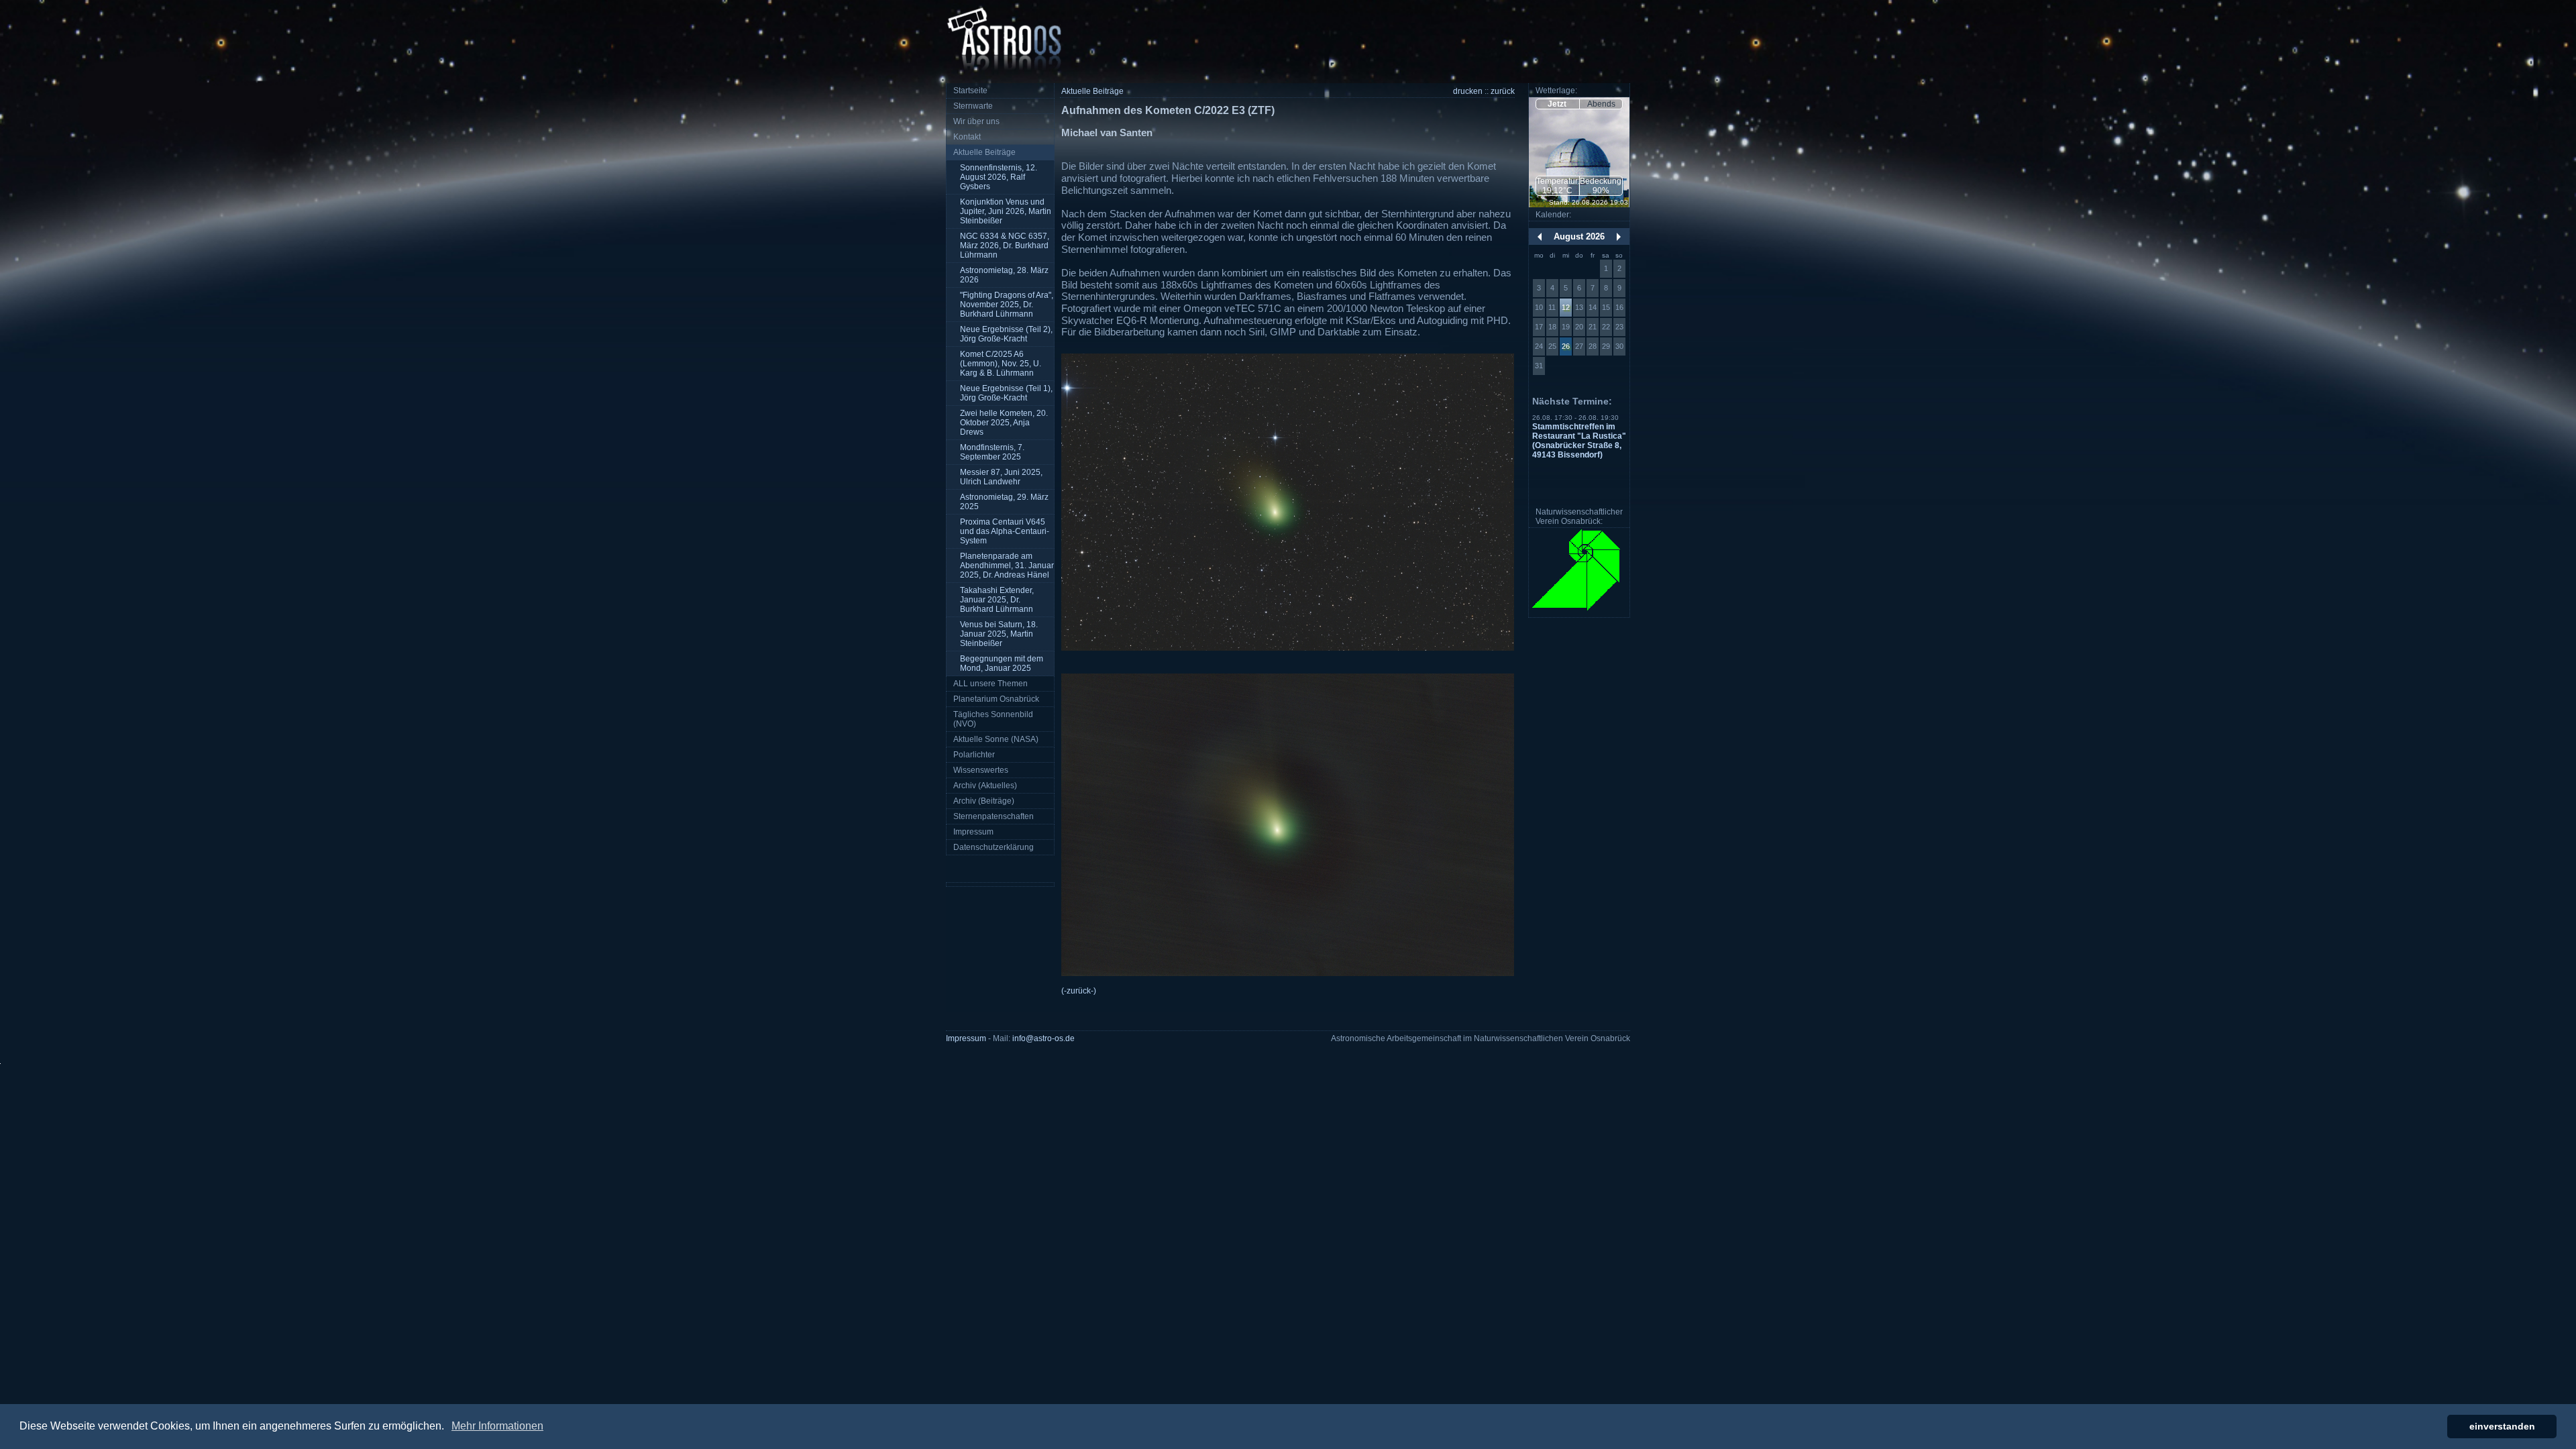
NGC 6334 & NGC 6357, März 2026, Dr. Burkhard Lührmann (1005, 246)
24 (1539, 346)
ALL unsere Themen (990, 684)
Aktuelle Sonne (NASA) (996, 739)
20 (1579, 327)
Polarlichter (974, 755)
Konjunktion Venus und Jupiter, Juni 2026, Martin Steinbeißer (1006, 211)
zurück (1503, 91)
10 (1539, 307)
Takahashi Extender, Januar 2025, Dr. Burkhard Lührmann (997, 600)
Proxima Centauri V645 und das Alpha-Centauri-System (1005, 531)
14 (1593, 307)
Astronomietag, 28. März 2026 (1004, 275)
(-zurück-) (1079, 991)
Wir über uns (976, 121)
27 (1579, 346)
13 (1579, 307)
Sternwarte (973, 106)
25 (1552, 346)
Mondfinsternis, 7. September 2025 (992, 452)
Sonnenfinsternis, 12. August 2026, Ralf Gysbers (999, 177)
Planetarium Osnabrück (996, 699)
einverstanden (2502, 1426)
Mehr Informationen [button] (497, 1426)
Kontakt (967, 137)
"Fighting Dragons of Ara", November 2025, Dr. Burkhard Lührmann (1007, 305)
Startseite (970, 91)
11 (1552, 307)
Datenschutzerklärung (994, 847)
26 (1566, 346)
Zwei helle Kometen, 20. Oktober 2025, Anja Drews (1004, 423)
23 (1619, 327)
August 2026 (1579, 236)
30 (1619, 346)
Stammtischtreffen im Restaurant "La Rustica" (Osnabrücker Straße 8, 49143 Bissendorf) (1579, 441)
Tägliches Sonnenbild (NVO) (993, 719)
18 (1552, 327)
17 (1539, 327)
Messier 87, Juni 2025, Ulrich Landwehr (1001, 477)
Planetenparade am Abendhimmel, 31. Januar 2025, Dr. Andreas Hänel (1007, 566)
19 (1566, 327)
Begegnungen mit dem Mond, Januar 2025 (1002, 663)
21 (1593, 327)
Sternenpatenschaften (994, 816)
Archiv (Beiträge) (984, 801)
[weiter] (1619, 237)
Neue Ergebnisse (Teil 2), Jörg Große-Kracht (1006, 334)
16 (1619, 307)
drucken (1468, 91)
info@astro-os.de (1043, 1038)
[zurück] (1540, 237)
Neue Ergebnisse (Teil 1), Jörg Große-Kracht (1006, 393)
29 (1606, 346)
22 (1606, 327)
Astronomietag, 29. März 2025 (1004, 502)
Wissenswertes (981, 770)
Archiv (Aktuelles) (985, 786)
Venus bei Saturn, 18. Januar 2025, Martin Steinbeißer (999, 634)
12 (1566, 307)
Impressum (973, 832)
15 (1606, 307)
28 (1593, 346)
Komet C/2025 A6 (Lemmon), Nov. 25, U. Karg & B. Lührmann (1001, 364)
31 (1539, 366)
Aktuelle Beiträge (984, 152)
